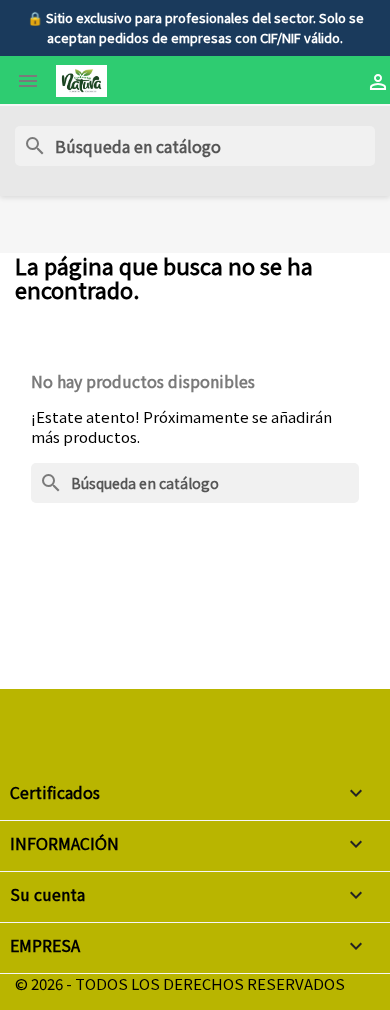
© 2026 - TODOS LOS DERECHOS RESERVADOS (180, 983)
